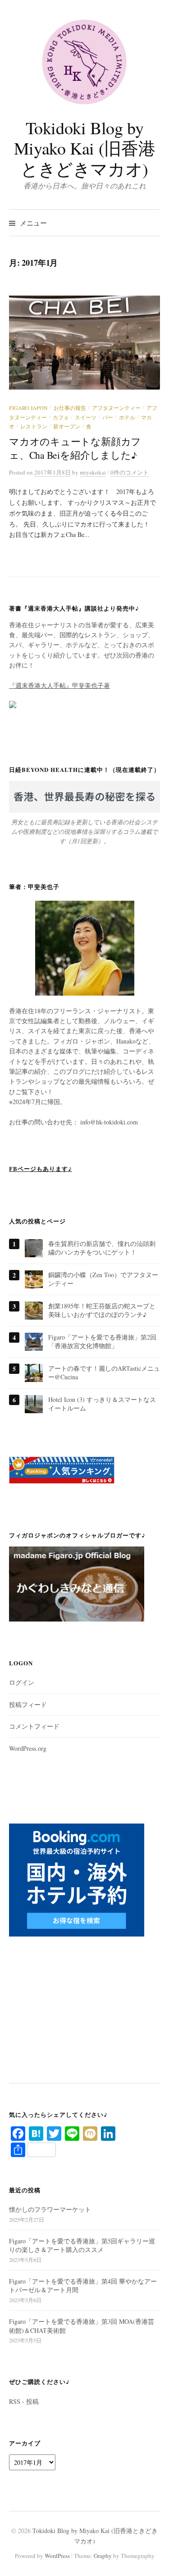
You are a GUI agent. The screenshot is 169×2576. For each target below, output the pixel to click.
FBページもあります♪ (41, 1168)
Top (159, 2564)
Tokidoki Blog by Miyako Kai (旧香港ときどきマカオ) (84, 148)
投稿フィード (28, 1704)
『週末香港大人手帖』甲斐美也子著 (59, 685)
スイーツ (86, 417)
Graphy (103, 2556)
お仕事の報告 (70, 408)
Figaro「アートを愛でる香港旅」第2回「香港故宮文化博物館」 (102, 1342)
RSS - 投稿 (24, 2401)
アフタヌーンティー (116, 408)
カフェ (61, 417)
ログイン (22, 1682)
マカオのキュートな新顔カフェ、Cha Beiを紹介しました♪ (75, 448)
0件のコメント (130, 472)
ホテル (127, 417)
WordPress (57, 2556)
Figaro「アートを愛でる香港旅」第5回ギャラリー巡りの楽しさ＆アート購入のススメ (82, 2245)
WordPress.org (28, 1748)
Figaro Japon (28, 408)
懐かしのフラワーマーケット (50, 2209)
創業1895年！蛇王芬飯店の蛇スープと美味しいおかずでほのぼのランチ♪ (102, 1310)
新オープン (67, 426)
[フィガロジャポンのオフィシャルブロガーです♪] (77, 1588)
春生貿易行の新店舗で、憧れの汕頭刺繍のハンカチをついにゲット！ (102, 1248)
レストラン (34, 426)
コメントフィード (34, 1726)
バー (108, 417)
